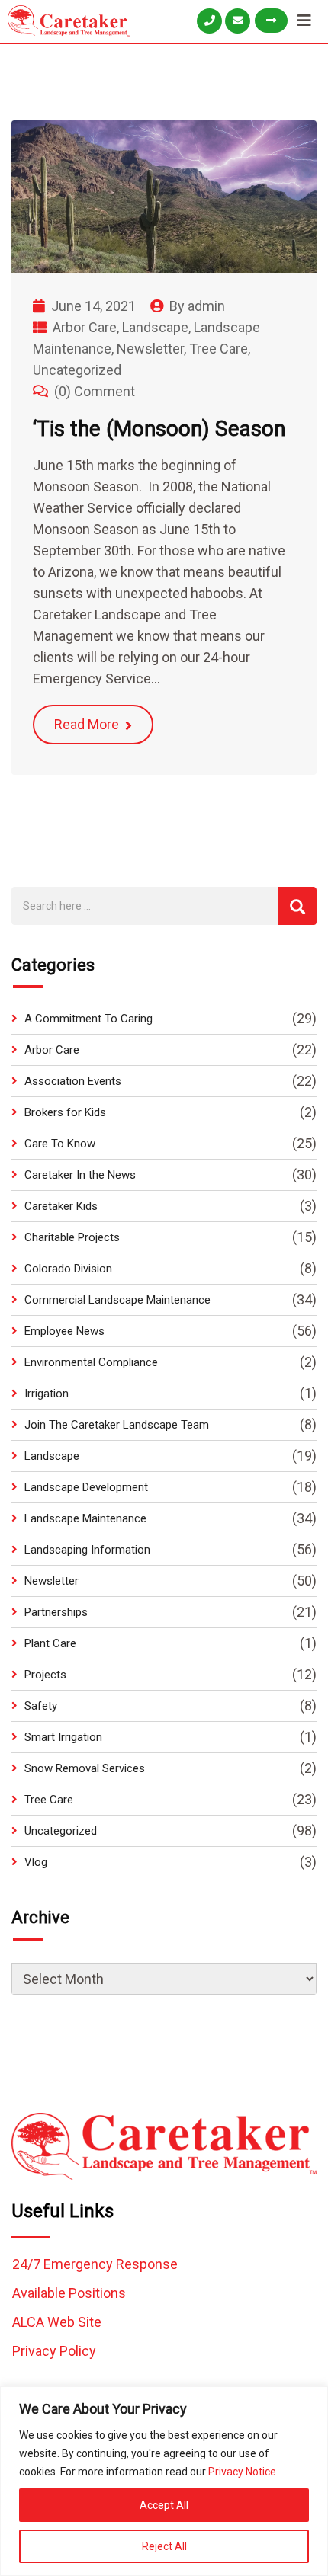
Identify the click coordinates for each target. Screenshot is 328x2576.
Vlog (36, 1862)
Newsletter (150, 349)
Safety (41, 1706)
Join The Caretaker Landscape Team (117, 1425)
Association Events (73, 1081)
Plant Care (50, 1643)
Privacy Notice (242, 2472)
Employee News (64, 1331)
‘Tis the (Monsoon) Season (159, 429)
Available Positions (69, 2293)
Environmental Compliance (91, 1362)
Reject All (164, 2546)
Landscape (155, 327)
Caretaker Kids (61, 1206)
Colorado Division (68, 1269)
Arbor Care (85, 327)
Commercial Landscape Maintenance (117, 1300)
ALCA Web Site (57, 2322)
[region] (164, 2481)
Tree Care (219, 349)
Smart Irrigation (63, 1737)
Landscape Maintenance (85, 1518)
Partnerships (56, 1612)
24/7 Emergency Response (95, 2264)
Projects (45, 1675)
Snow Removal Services (85, 1768)
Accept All (164, 2505)
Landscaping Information (87, 1550)
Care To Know (60, 1144)
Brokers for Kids (65, 1112)
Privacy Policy (54, 2351)
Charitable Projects (72, 1237)
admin (206, 306)
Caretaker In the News (80, 1175)
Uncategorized (77, 370)
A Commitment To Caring (88, 1019)
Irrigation (47, 1394)
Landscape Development (86, 1487)
